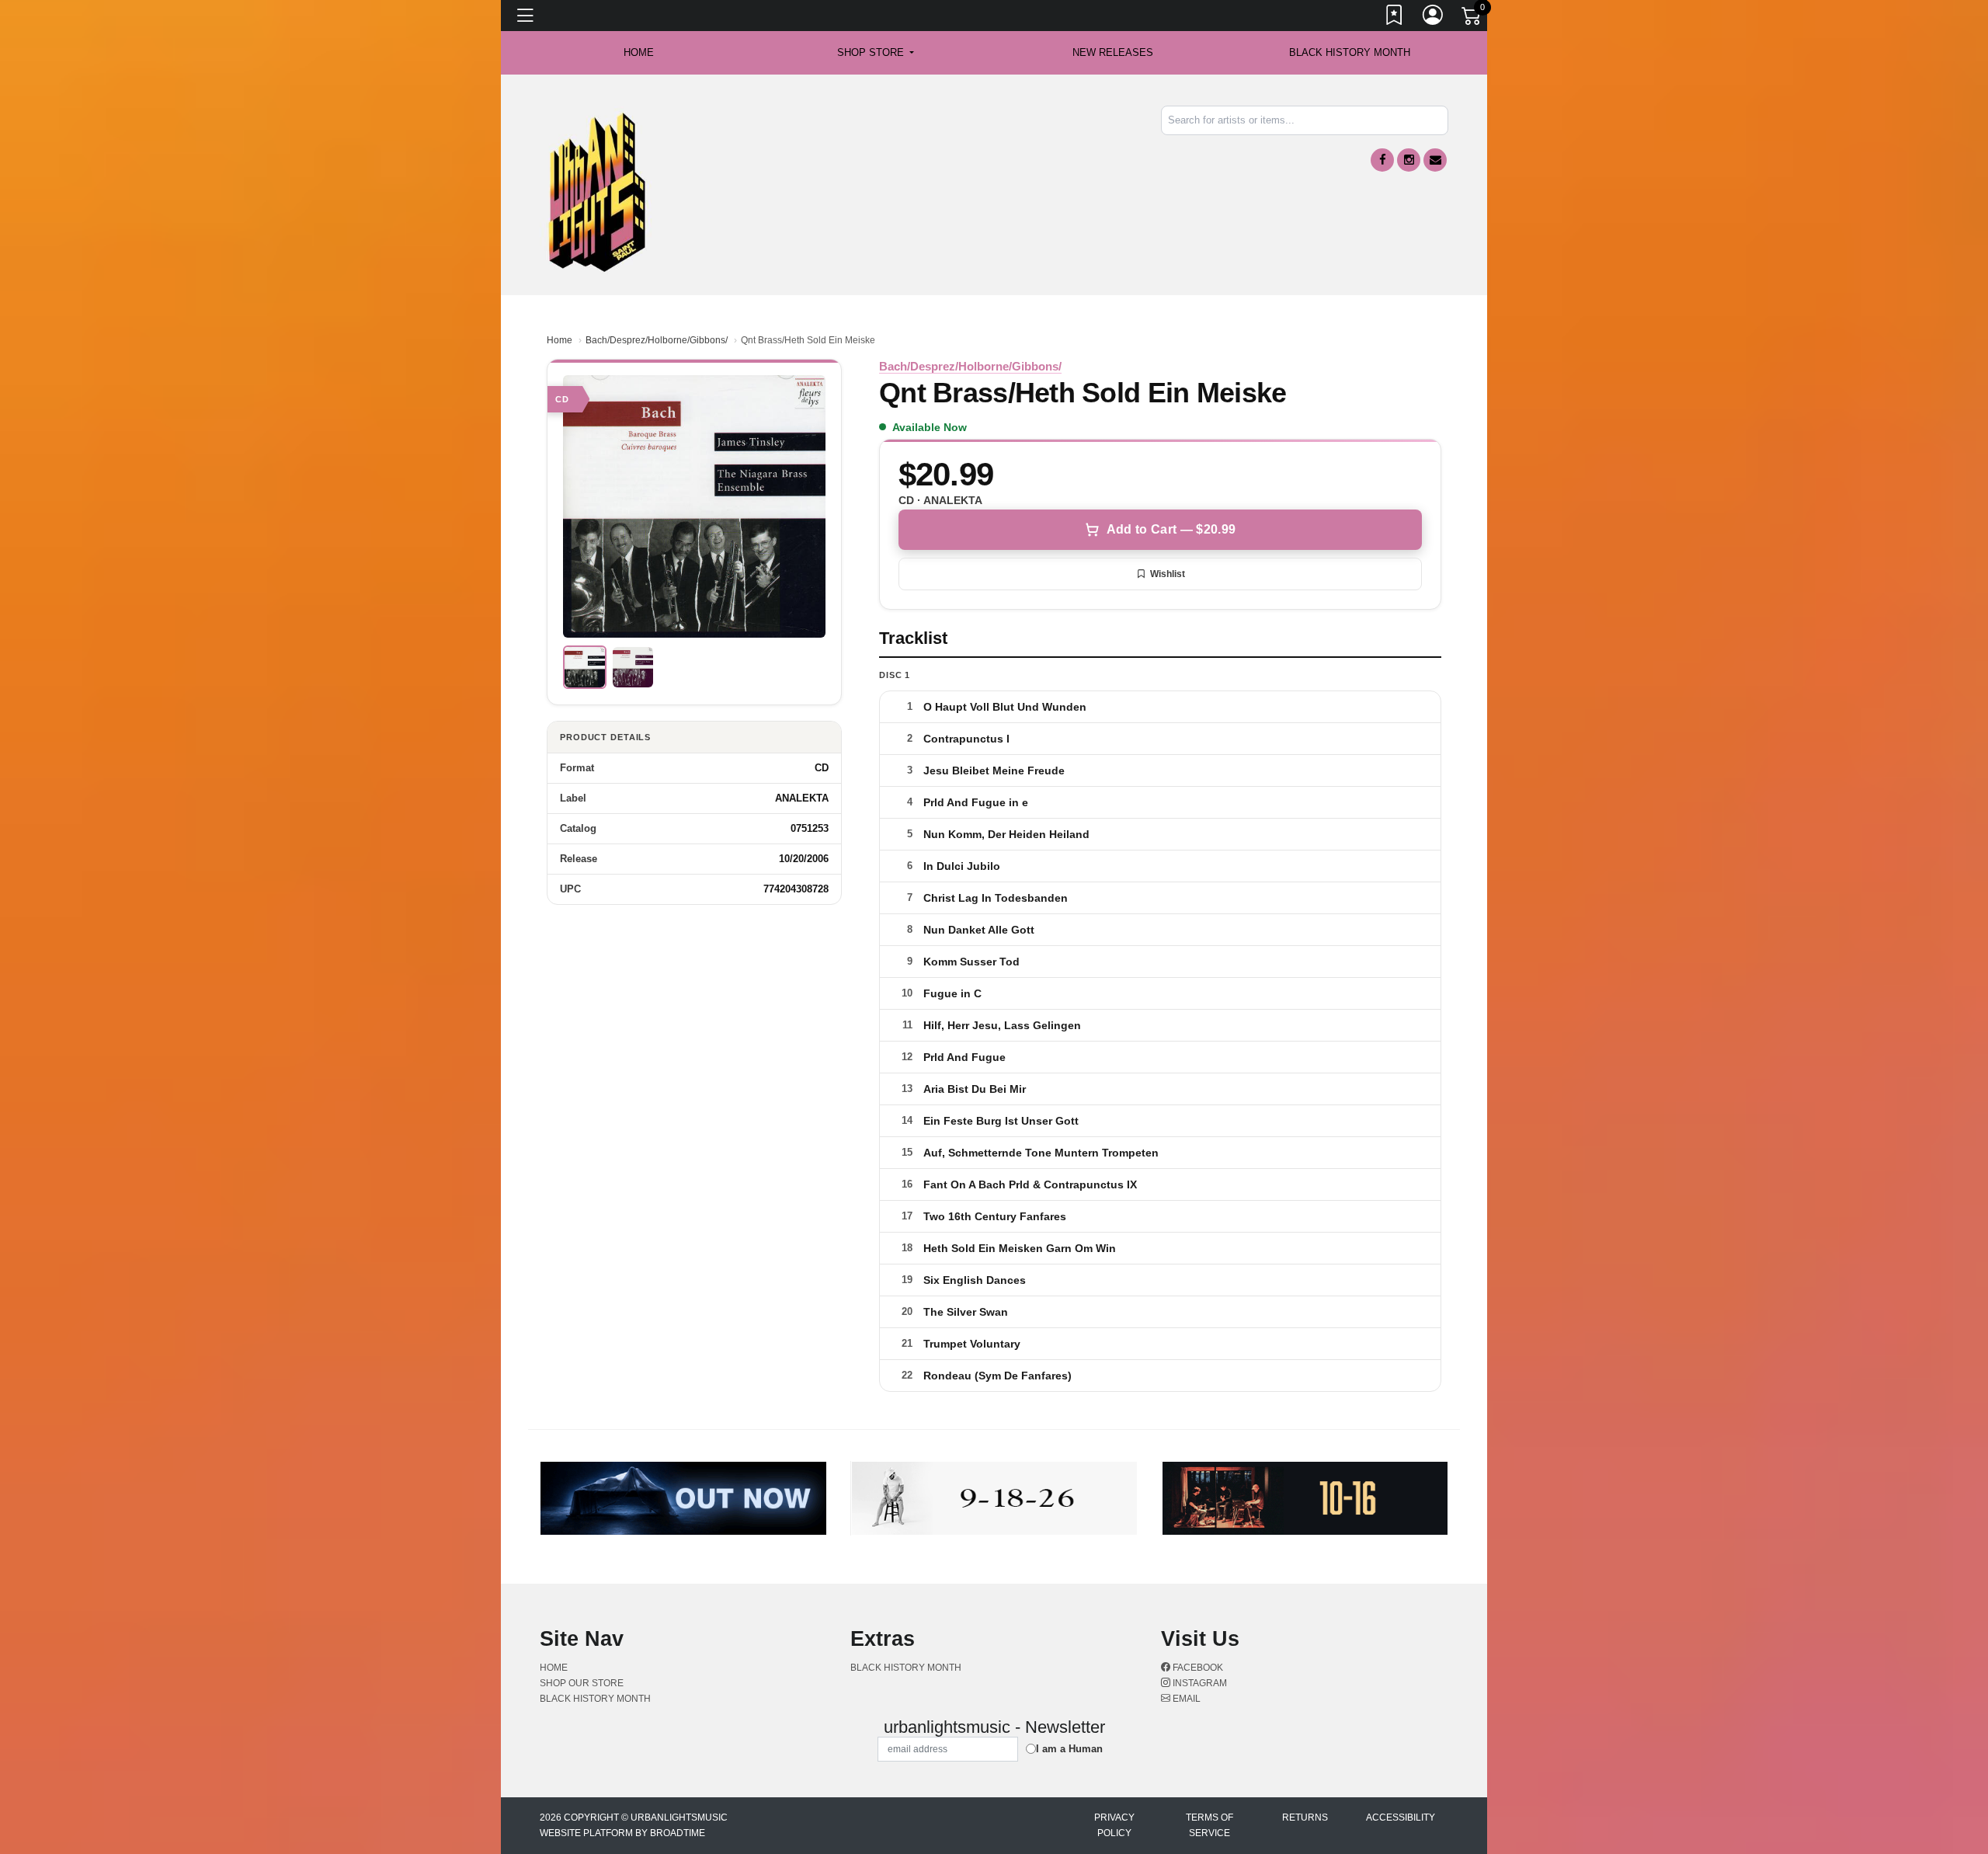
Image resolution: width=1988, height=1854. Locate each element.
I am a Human (1069, 1749)
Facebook (1197, 1668)
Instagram (1199, 1683)
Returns (1305, 1817)
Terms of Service (1209, 1825)
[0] (1472, 19)
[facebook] (1382, 160)
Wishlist (1168, 574)
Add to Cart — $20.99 (1171, 529)
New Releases (1113, 52)
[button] (876, 53)
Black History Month (1350, 52)
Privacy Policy (1114, 1825)
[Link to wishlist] (1395, 18)
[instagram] (1409, 160)
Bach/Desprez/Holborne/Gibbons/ (657, 340)
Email (1185, 1699)
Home (560, 340)
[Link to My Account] (1434, 18)
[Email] (1435, 160)
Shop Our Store (582, 1683)
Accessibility (1401, 1817)
